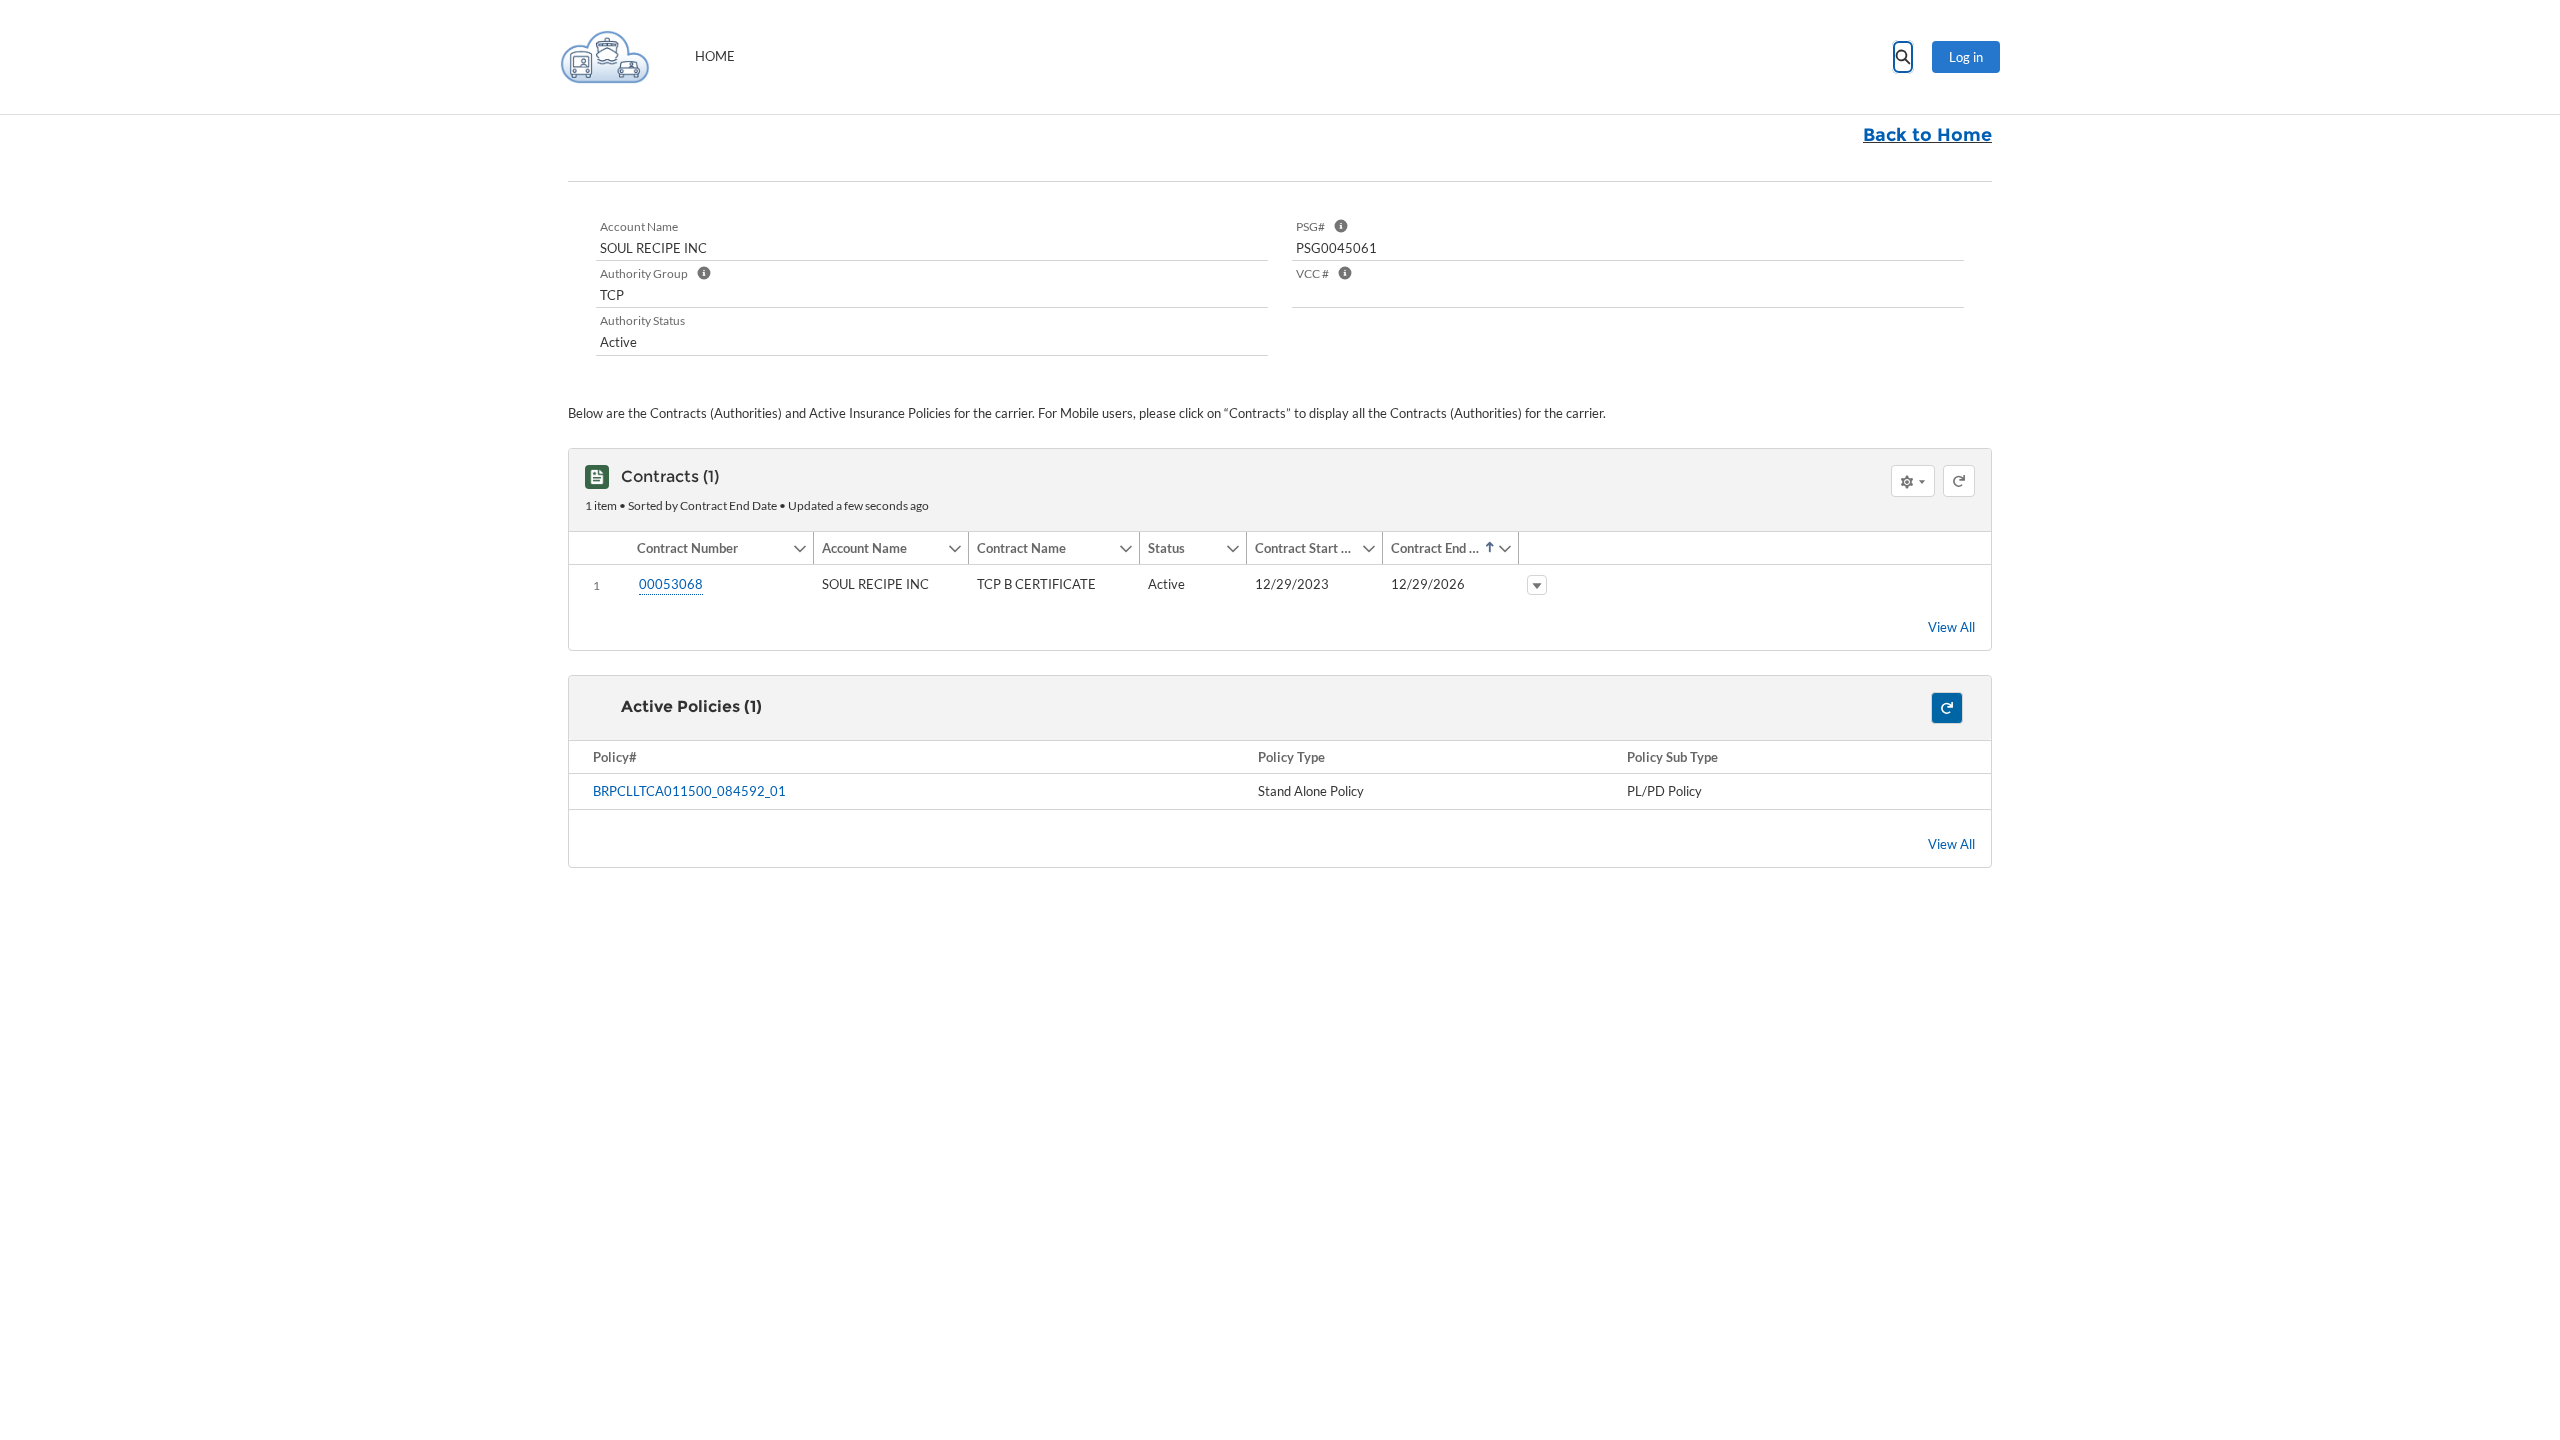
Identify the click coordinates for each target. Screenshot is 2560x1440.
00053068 (671, 584)
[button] (710, 548)
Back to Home (1927, 135)
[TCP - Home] (605, 57)
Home (715, 56)
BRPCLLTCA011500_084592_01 (689, 791)
